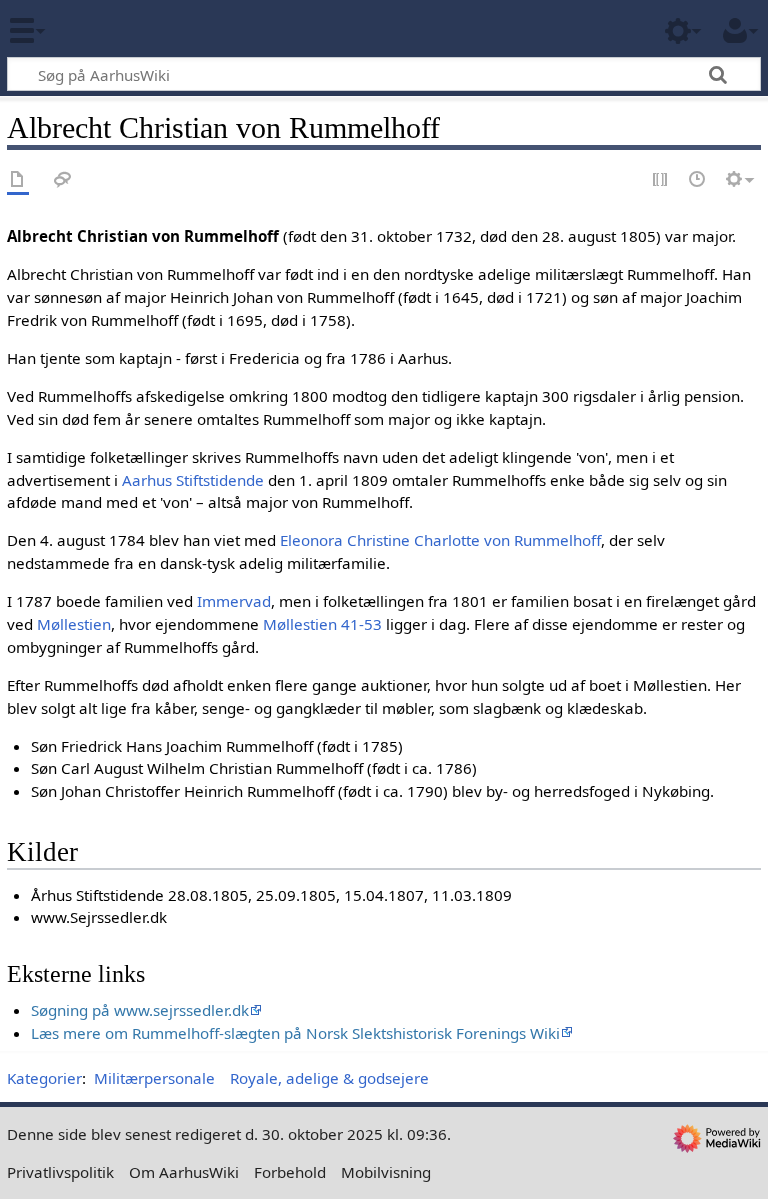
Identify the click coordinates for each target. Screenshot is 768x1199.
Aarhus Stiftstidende (193, 480)
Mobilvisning (386, 1172)
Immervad (234, 601)
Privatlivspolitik (60, 1172)
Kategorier (44, 1078)
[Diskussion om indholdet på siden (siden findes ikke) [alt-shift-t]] (63, 180)
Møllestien (74, 624)
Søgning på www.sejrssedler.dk (140, 1010)
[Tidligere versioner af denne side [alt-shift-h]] (698, 180)
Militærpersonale (154, 1078)
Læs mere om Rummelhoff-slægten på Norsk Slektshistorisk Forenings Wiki (295, 1033)
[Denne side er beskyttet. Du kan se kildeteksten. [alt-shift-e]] (661, 180)
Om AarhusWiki (184, 1172)
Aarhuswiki (134, 29)
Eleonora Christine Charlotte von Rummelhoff (440, 540)
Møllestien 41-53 (322, 624)
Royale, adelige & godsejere (329, 1078)
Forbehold (290, 1172)
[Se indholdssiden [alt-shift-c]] (18, 180)
